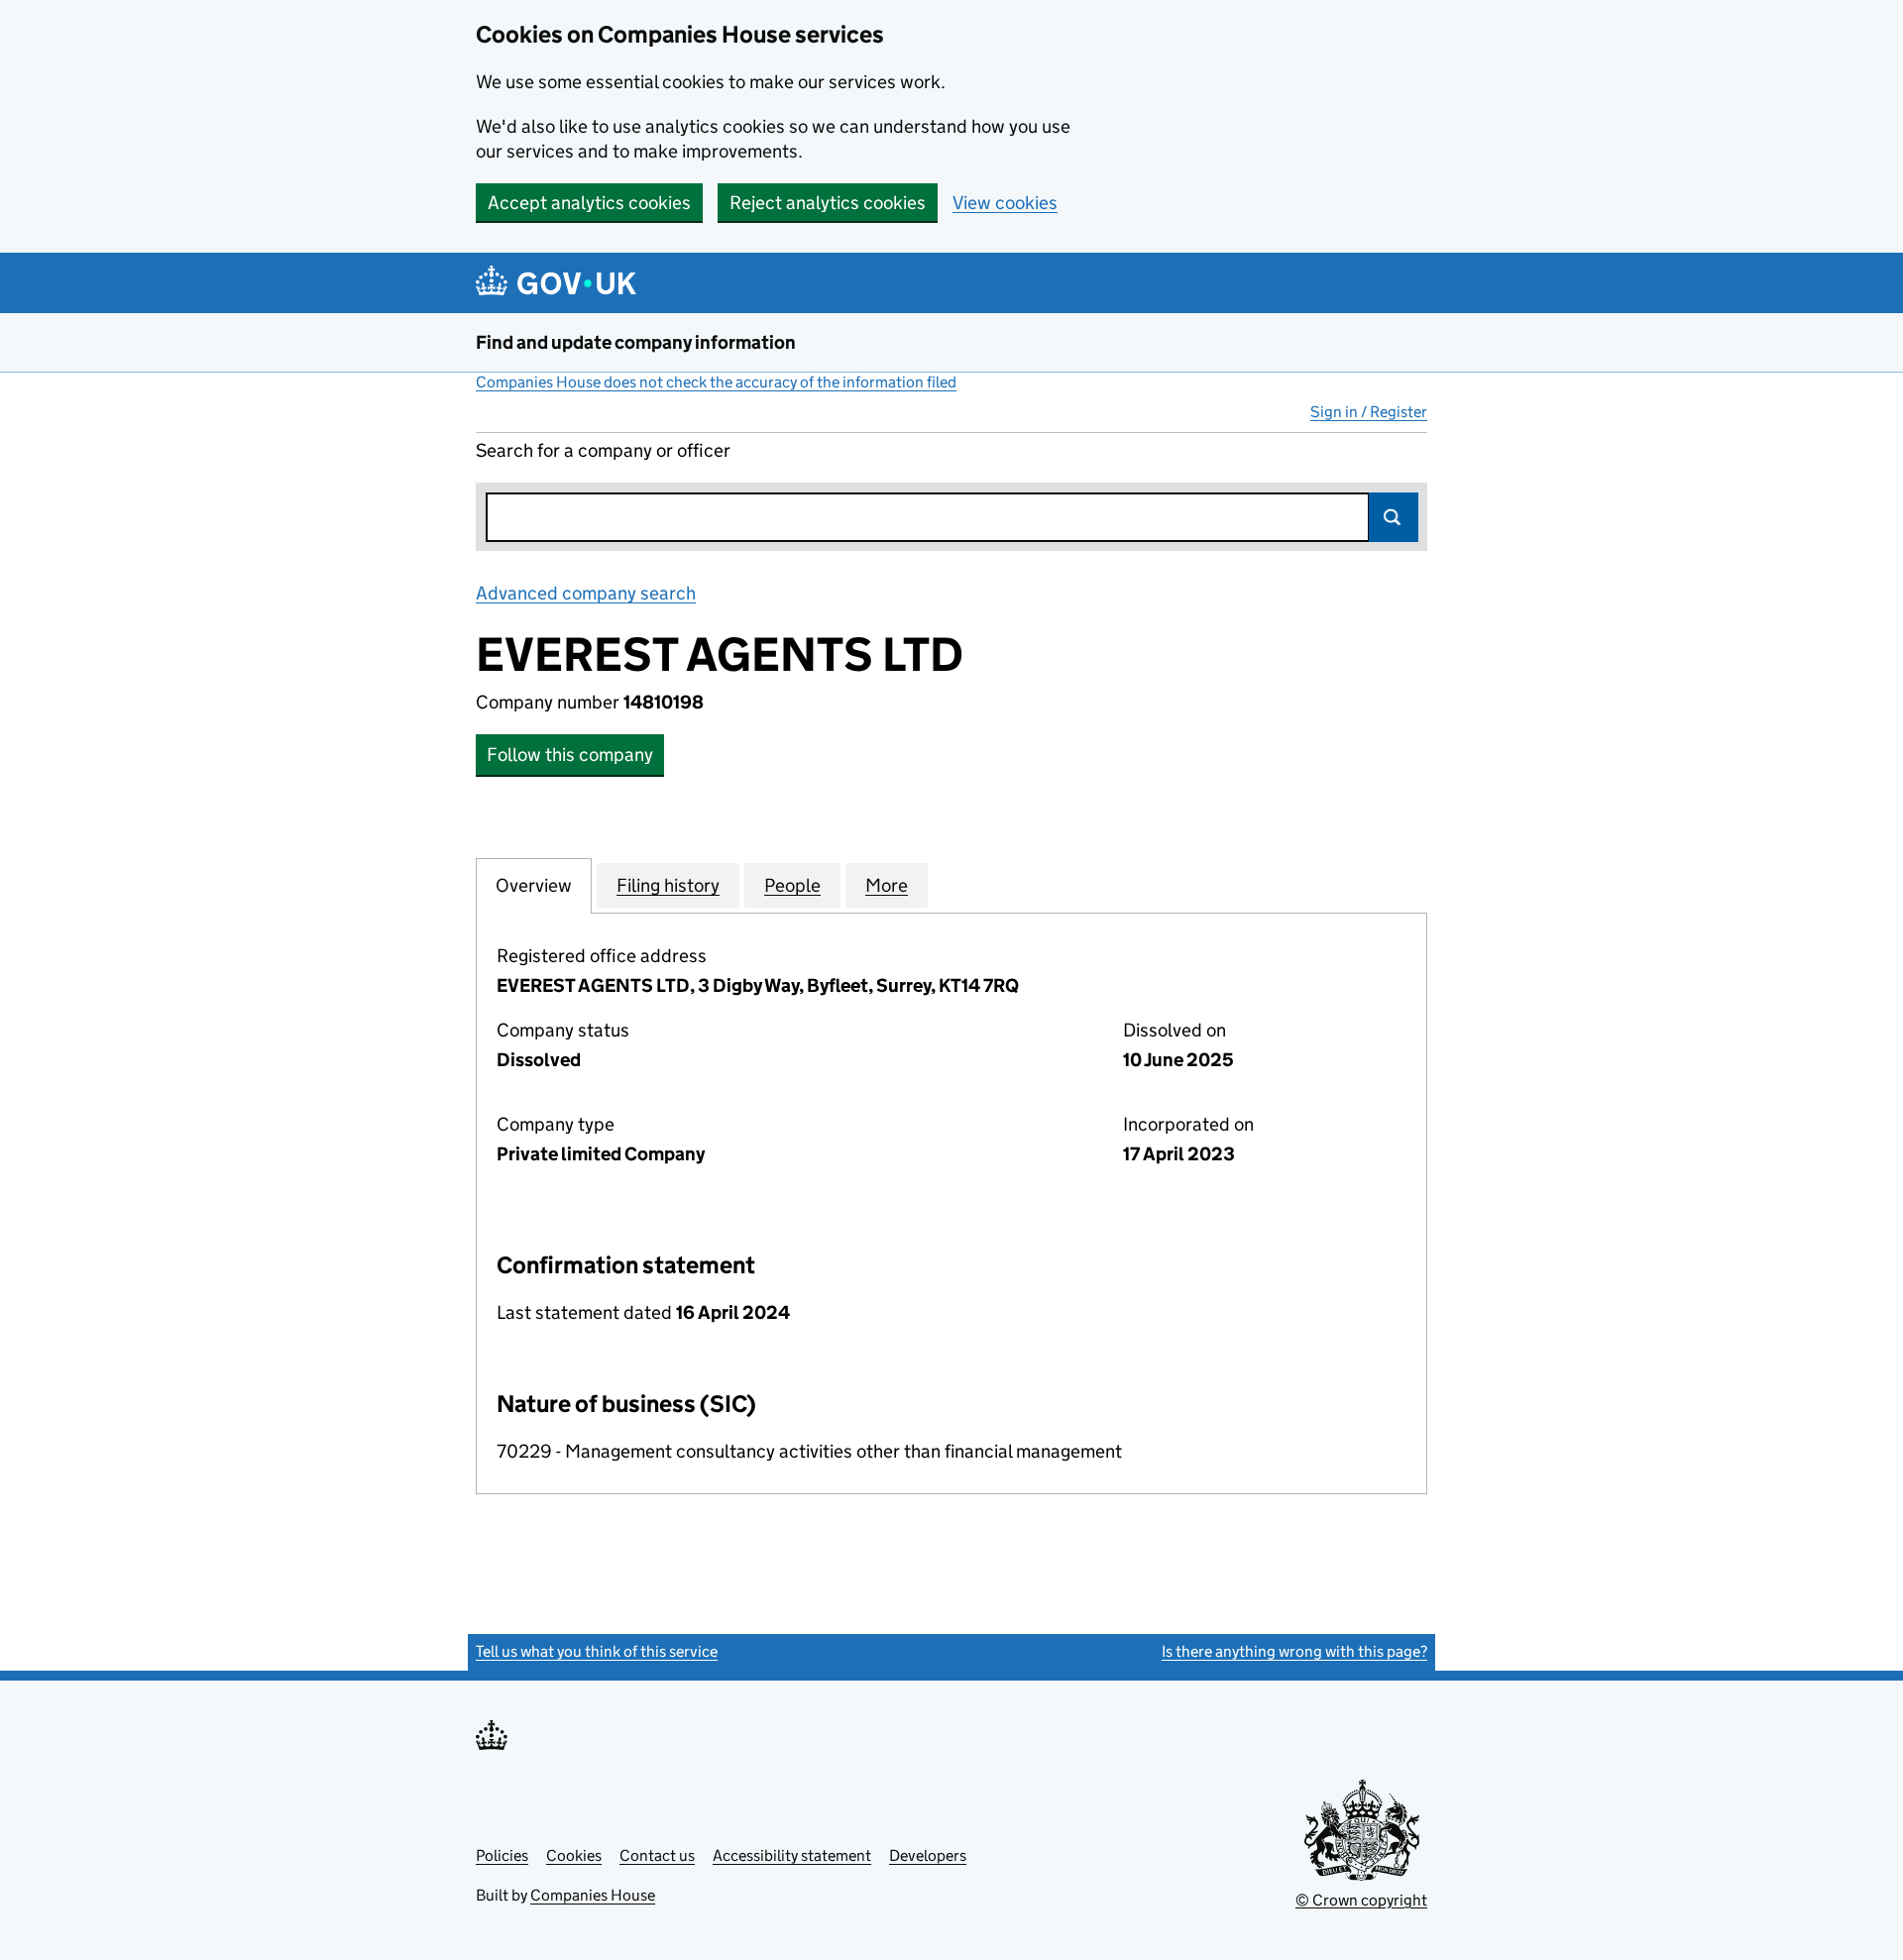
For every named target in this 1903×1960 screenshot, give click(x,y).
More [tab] (887, 885)
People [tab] (792, 885)
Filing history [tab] (668, 885)
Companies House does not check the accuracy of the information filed (716, 382)
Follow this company (570, 755)
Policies (502, 1855)
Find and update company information (636, 342)
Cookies (574, 1855)
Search (1394, 517)
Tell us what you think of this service (597, 1651)
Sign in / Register (1369, 412)
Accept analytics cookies (589, 203)
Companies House (593, 1895)
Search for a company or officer (603, 450)
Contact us (657, 1855)
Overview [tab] (534, 885)
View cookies (1005, 203)
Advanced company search (586, 593)
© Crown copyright (1361, 1900)
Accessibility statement (792, 1855)
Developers (928, 1855)
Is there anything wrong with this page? (1294, 1651)
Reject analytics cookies (828, 203)
